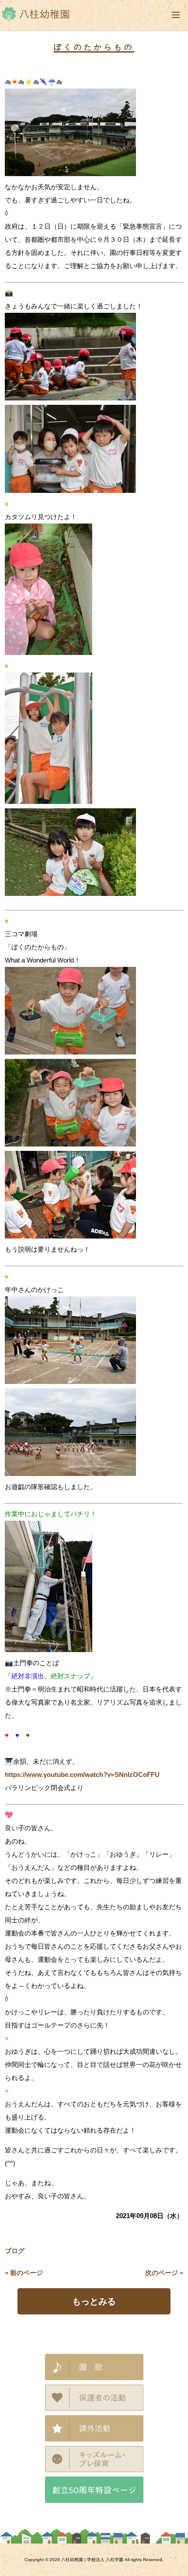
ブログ (15, 2251)
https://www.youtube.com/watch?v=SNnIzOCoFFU (82, 1775)
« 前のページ (24, 2273)
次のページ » (164, 2273)
